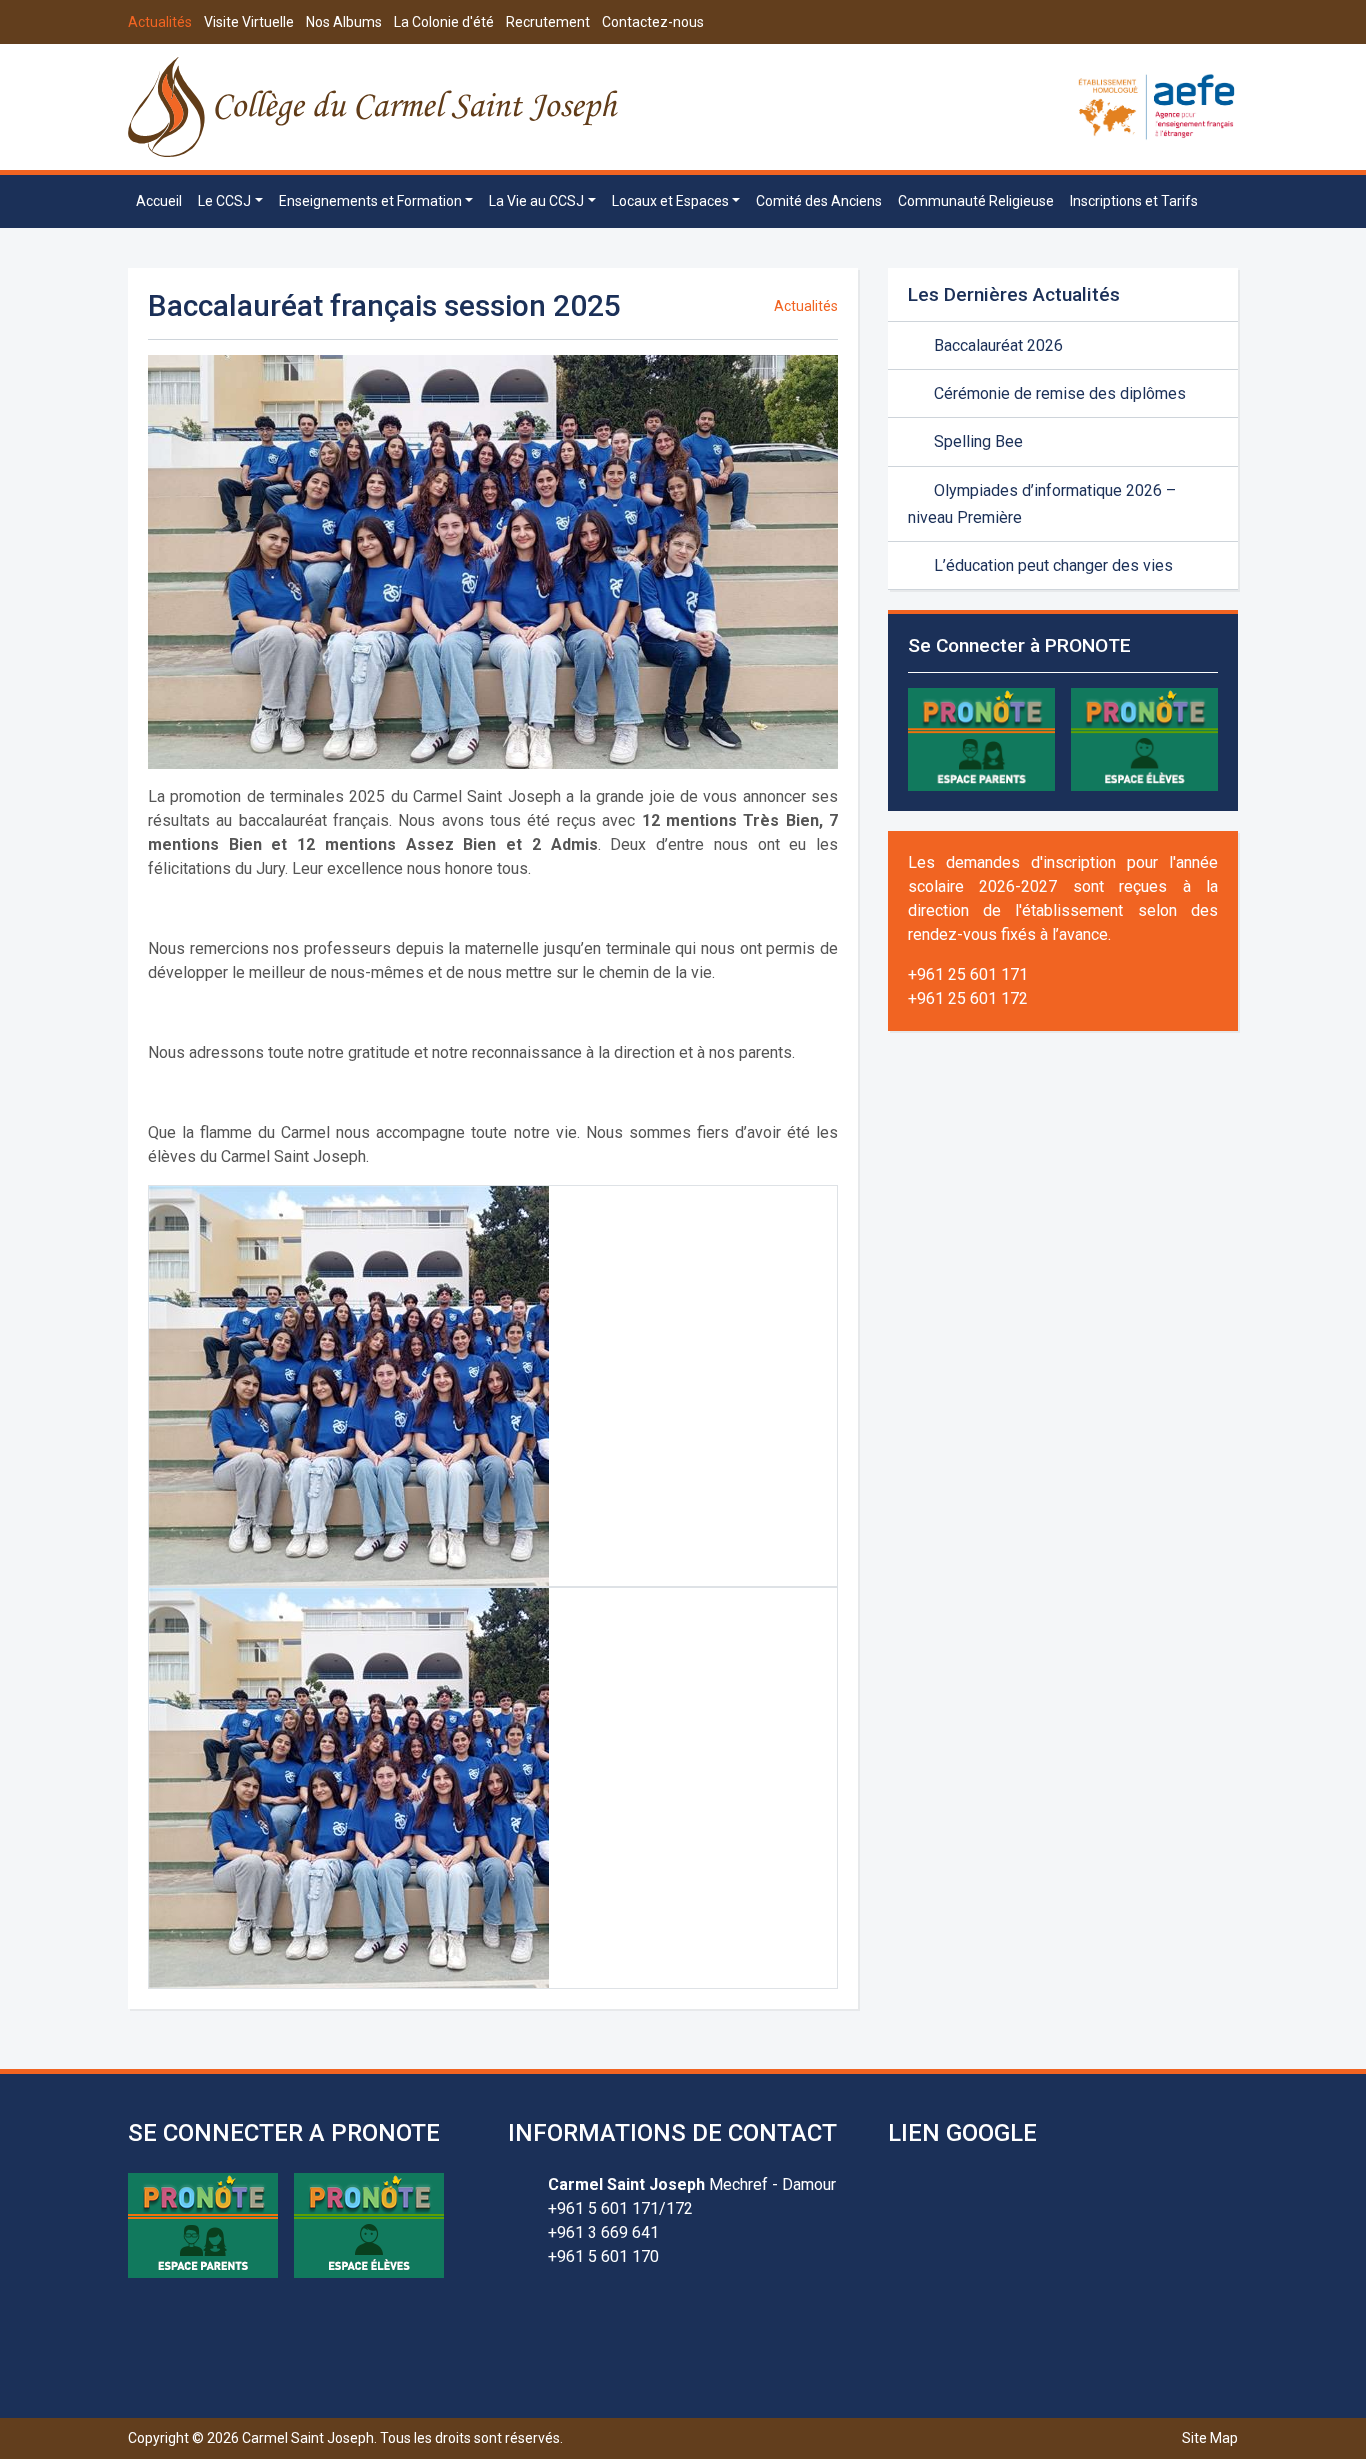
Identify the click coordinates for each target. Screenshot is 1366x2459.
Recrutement (548, 22)
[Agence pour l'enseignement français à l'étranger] (1156, 105)
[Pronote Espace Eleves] (1144, 738)
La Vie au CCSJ (536, 201)
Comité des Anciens (819, 201)
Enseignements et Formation (370, 201)
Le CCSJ (224, 201)
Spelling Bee (976, 441)
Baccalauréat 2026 (996, 345)
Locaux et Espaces (670, 201)
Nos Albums (344, 22)
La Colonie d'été (444, 22)
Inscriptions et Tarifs (1134, 201)
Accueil (159, 201)
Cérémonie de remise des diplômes (1058, 393)
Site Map (1210, 2438)
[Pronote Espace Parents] (981, 738)
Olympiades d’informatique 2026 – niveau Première (1042, 504)
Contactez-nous (653, 22)
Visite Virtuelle (249, 22)
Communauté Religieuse (976, 201)
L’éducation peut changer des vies (1051, 565)
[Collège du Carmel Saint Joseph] (374, 107)
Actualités (160, 22)
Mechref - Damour (692, 2184)
